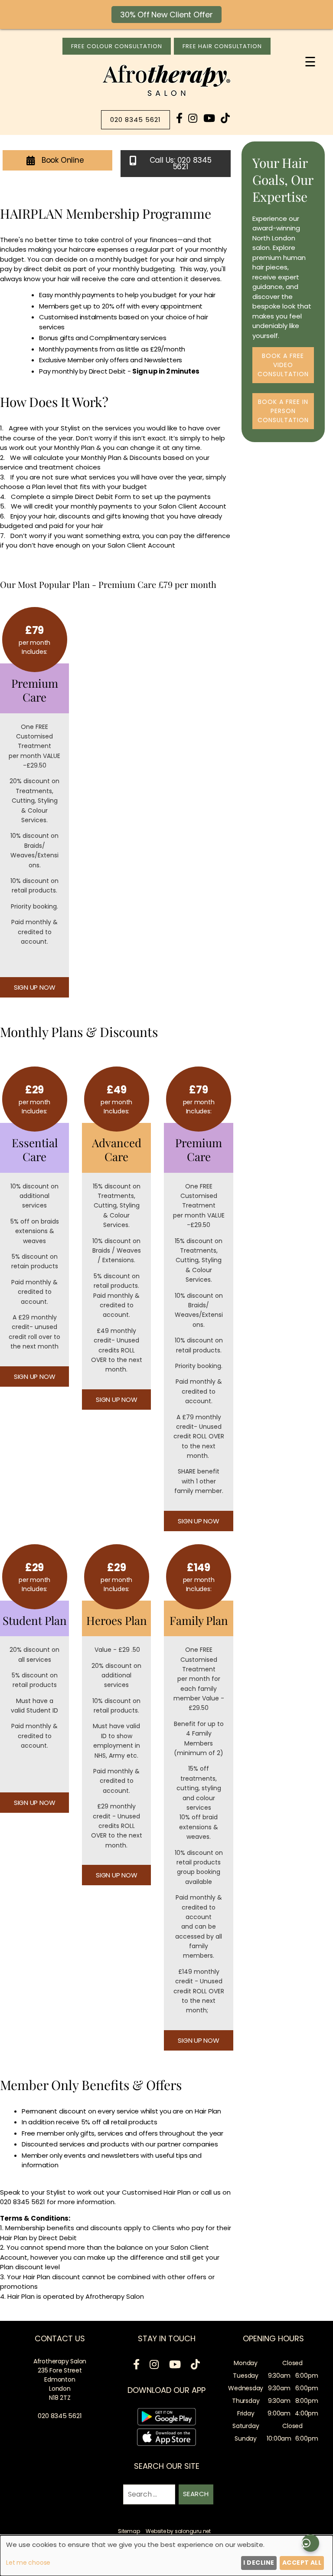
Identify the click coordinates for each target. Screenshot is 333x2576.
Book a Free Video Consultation (283, 365)
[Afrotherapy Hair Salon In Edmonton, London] (166, 96)
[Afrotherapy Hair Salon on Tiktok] (225, 118)
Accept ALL (302, 2563)
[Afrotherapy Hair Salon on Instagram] (193, 118)
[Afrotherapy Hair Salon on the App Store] (166, 2439)
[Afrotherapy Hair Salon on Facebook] (179, 118)
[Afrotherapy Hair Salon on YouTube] (209, 118)
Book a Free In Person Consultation (283, 411)
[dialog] (166, 2556)
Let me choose (28, 2563)
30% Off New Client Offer (166, 15)
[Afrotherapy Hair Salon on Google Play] (166, 2418)
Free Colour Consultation (117, 46)
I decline (259, 2563)
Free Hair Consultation (222, 46)
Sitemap (129, 2531)
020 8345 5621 (135, 120)
